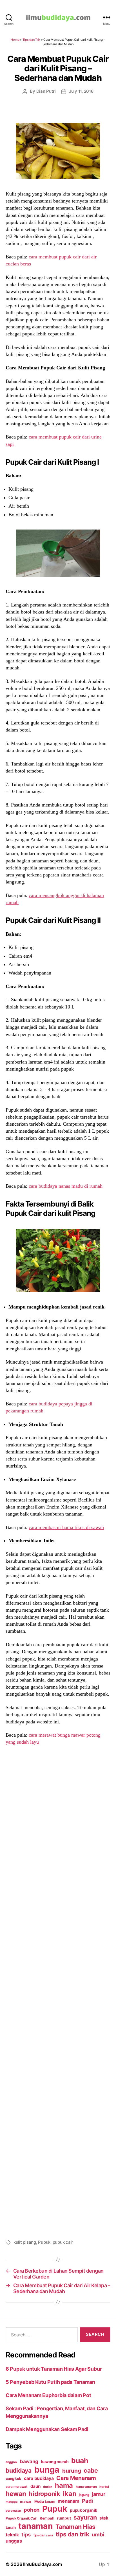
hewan (16, 2494)
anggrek (11, 2462)
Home (15, 40)
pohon (32, 2510)
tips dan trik (72, 2534)
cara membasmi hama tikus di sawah (66, 1527)
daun (35, 2486)
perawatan (13, 2511)
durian (48, 2487)
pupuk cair (63, 2242)
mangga (11, 2502)
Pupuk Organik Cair (21, 2518)
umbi (98, 2534)
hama (64, 2485)
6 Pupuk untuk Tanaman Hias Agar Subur (54, 2369)
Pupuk (44, 2242)
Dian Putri (46, 91)
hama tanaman (86, 2487)
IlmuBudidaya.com (43, 2564)
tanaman (35, 2526)
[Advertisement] (58, 1991)
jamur (99, 2494)
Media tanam (45, 2501)
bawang (29, 2461)
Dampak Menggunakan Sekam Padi (47, 2429)
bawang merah (55, 2462)
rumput (64, 2518)
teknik (12, 2535)
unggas (14, 2541)
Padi (87, 2501)
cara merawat (17, 2487)
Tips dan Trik (32, 40)
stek (104, 2518)
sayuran (85, 2517)
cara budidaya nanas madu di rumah (66, 1186)
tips (26, 2534)
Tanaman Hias (75, 2527)
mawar (26, 2501)
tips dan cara (43, 2535)
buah (80, 2461)
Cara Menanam (76, 2478)
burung (72, 2471)
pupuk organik (83, 2510)
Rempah (47, 2518)
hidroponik (44, 2494)
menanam (68, 2501)
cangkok (13, 2479)
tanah (11, 2527)
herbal (104, 2487)
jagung (84, 2495)
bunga (47, 2470)
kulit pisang (25, 2242)
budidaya (19, 2470)
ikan (69, 2494)
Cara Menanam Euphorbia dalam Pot (48, 2395)
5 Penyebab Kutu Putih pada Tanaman (50, 2382)
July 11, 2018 (81, 91)
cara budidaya (39, 2478)
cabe (91, 2470)
